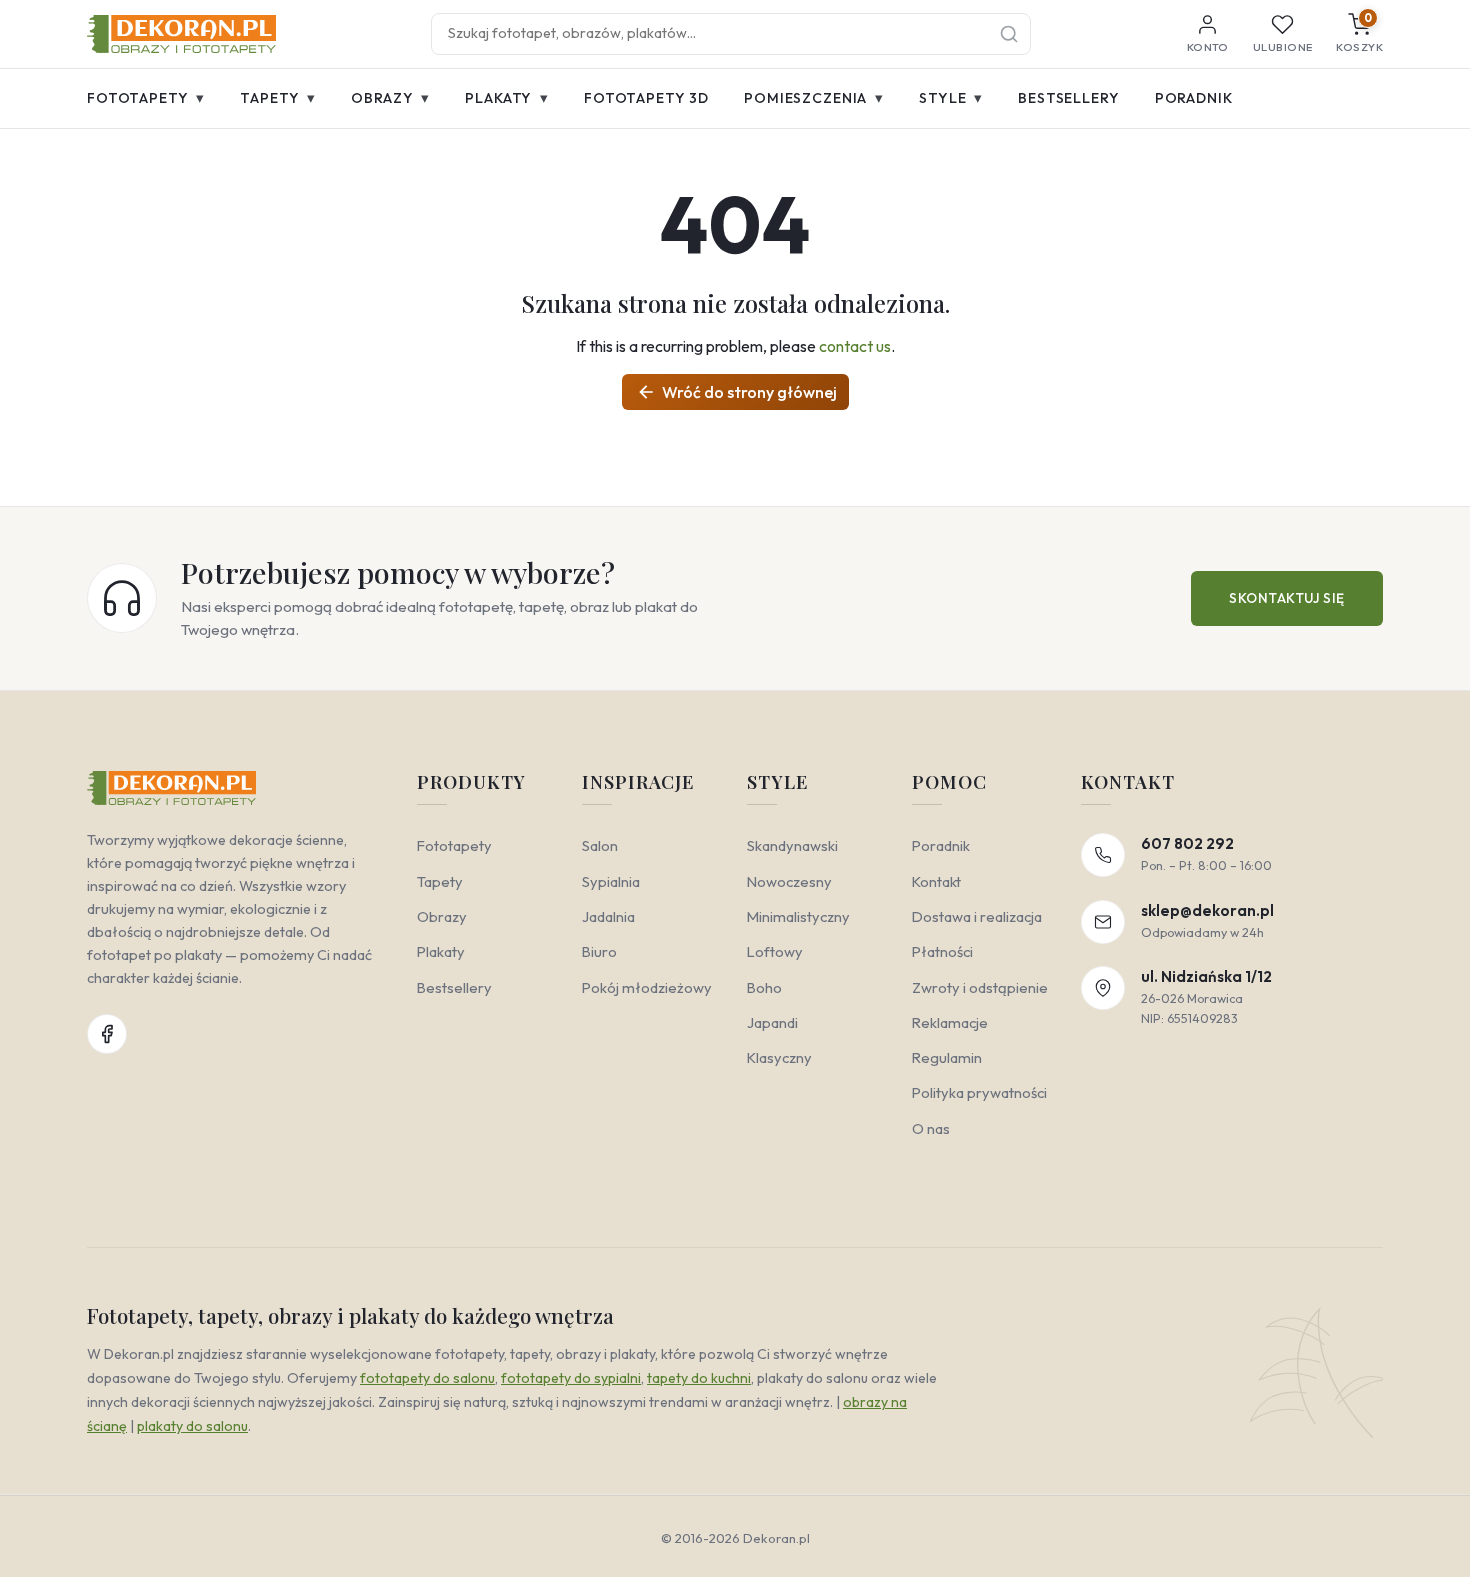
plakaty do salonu (192, 1426)
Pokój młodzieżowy (647, 987)
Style (951, 97)
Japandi (772, 1022)
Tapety (278, 97)
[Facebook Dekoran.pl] (107, 1034)
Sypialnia (611, 881)
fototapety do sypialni (571, 1378)
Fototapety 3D (646, 98)
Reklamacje (950, 1022)
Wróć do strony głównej (736, 392)
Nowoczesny (789, 881)
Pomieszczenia (814, 97)
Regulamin (947, 1057)
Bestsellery (1068, 98)
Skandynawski (792, 845)
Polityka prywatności (979, 1092)
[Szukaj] (1009, 34)
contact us (855, 346)
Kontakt (936, 881)
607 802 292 (1187, 843)
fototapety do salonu (427, 1378)
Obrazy (390, 97)
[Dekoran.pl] (181, 34)
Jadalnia (608, 916)
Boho (764, 987)
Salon (600, 845)
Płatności (942, 951)
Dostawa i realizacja (977, 916)
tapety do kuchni (699, 1378)
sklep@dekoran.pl (1207, 910)
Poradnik (1194, 98)
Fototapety (146, 97)
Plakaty (507, 97)
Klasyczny (779, 1057)
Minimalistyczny (798, 916)
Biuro (599, 951)
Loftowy (775, 951)
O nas (931, 1128)
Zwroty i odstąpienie (980, 987)
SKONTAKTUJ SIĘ (1287, 598)
